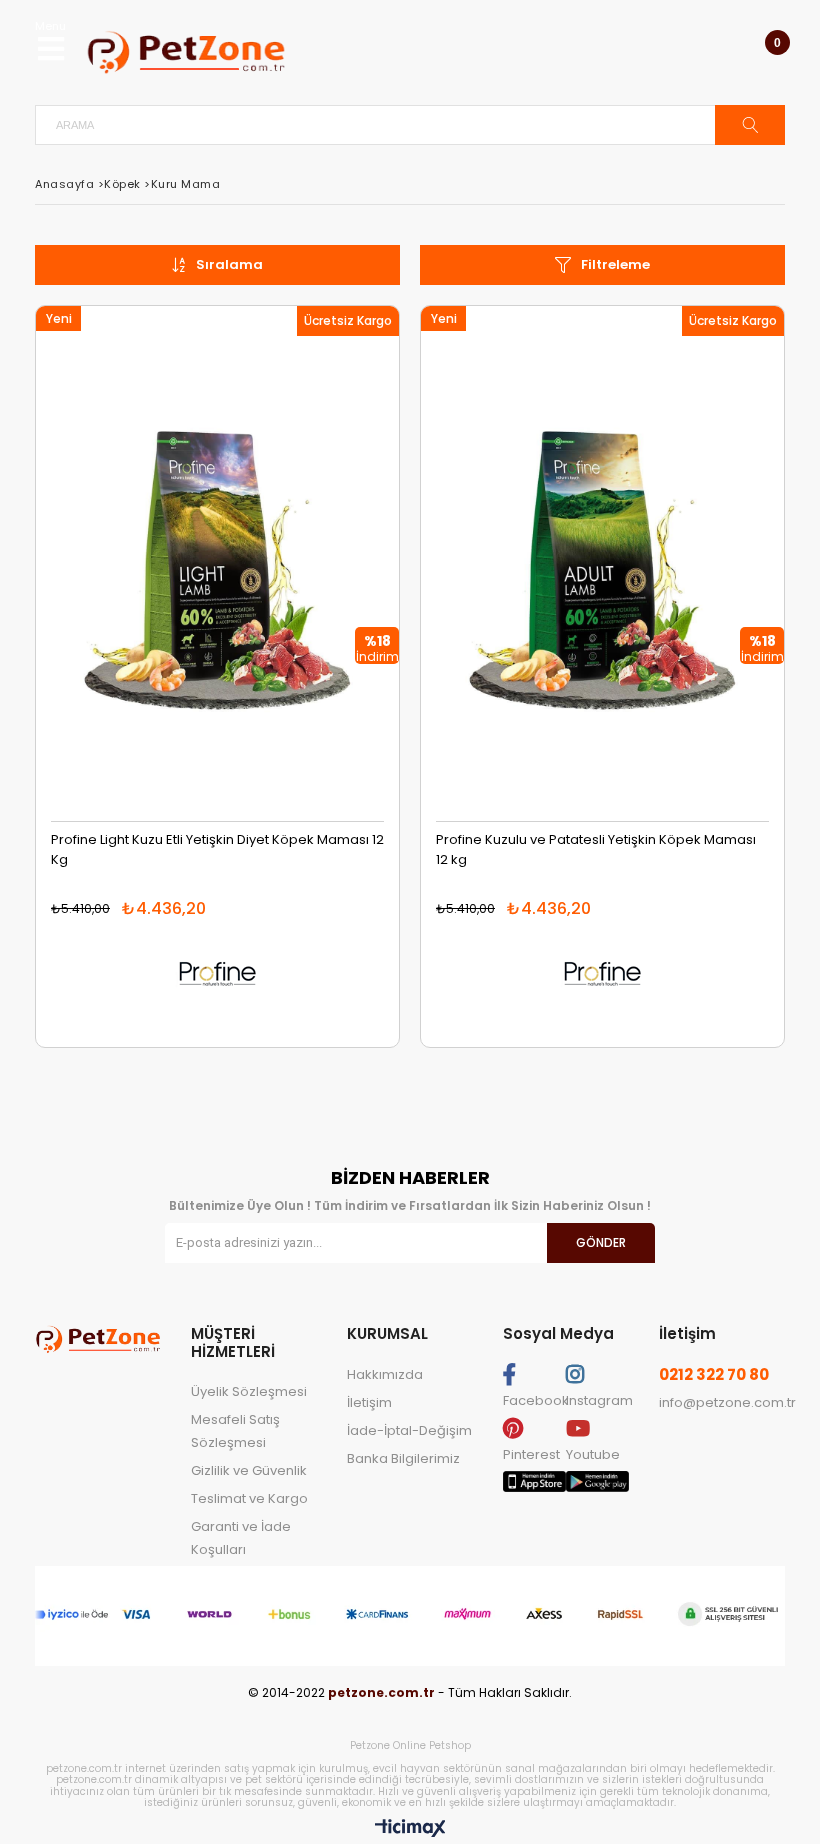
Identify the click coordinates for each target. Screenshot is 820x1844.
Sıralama (229, 264)
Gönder (601, 1242)
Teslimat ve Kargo (249, 1498)
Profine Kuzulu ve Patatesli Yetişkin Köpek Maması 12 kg (596, 849)
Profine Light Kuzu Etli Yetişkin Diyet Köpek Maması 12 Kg (217, 849)
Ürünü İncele (308, 578)
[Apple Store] (534, 1487)
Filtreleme (615, 264)
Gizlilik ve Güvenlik (249, 1470)
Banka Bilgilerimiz (403, 1458)
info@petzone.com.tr (727, 1402)
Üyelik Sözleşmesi (249, 1391)
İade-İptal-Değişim (409, 1430)
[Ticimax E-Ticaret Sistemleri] (410, 1829)
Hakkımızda (385, 1374)
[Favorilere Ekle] (217, 578)
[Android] (597, 1487)
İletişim (369, 1402)
